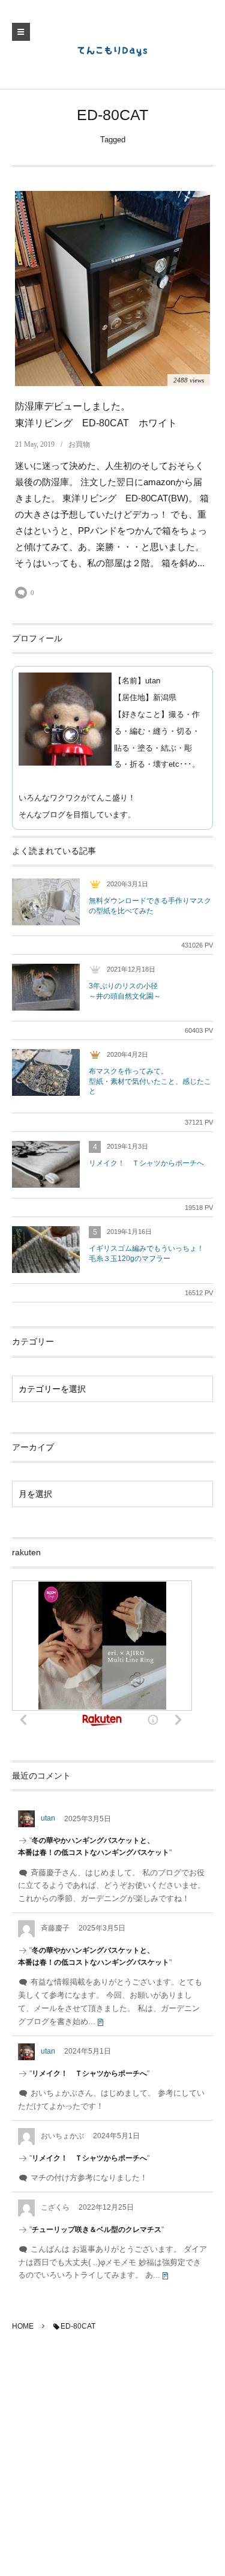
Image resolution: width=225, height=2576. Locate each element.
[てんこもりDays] (113, 50)
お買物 (79, 444)
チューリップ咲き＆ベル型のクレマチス (97, 2230)
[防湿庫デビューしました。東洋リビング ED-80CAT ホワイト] (112, 289)
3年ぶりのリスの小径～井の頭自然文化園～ (125, 991)
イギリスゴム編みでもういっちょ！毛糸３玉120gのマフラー (146, 1253)
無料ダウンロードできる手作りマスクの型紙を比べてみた (150, 906)
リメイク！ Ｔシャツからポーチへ (146, 1163)
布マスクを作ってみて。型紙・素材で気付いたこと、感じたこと (150, 1081)
